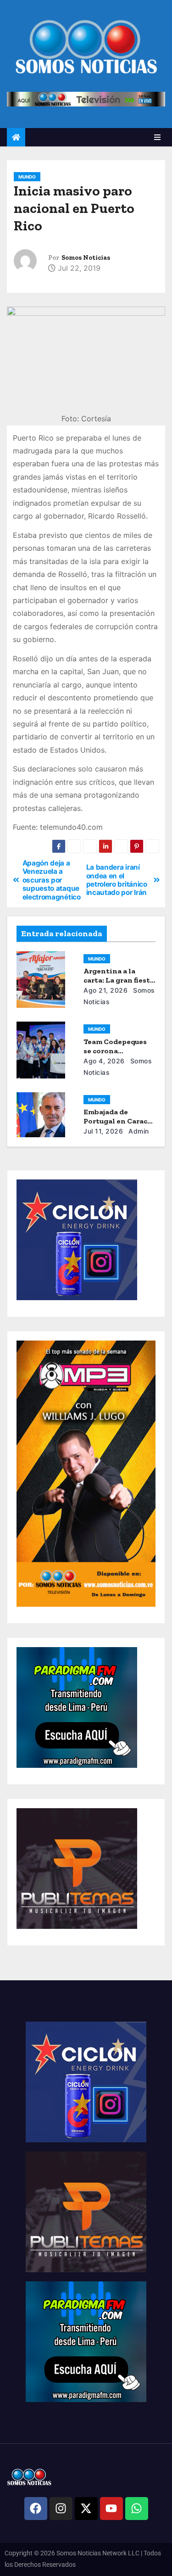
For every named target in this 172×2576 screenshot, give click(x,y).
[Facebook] (36, 2509)
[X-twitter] (86, 2509)
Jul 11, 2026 (103, 1131)
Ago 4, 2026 (104, 1061)
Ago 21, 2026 (105, 990)
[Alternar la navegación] (157, 137)
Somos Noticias (86, 258)
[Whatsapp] (137, 2509)
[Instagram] (61, 2509)
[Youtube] (111, 2509)
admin (138, 1131)
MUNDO (27, 177)
